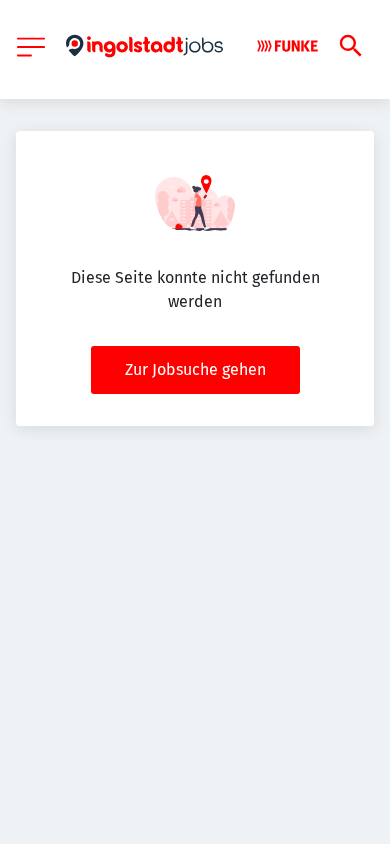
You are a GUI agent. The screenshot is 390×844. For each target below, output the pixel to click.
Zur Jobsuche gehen (195, 369)
